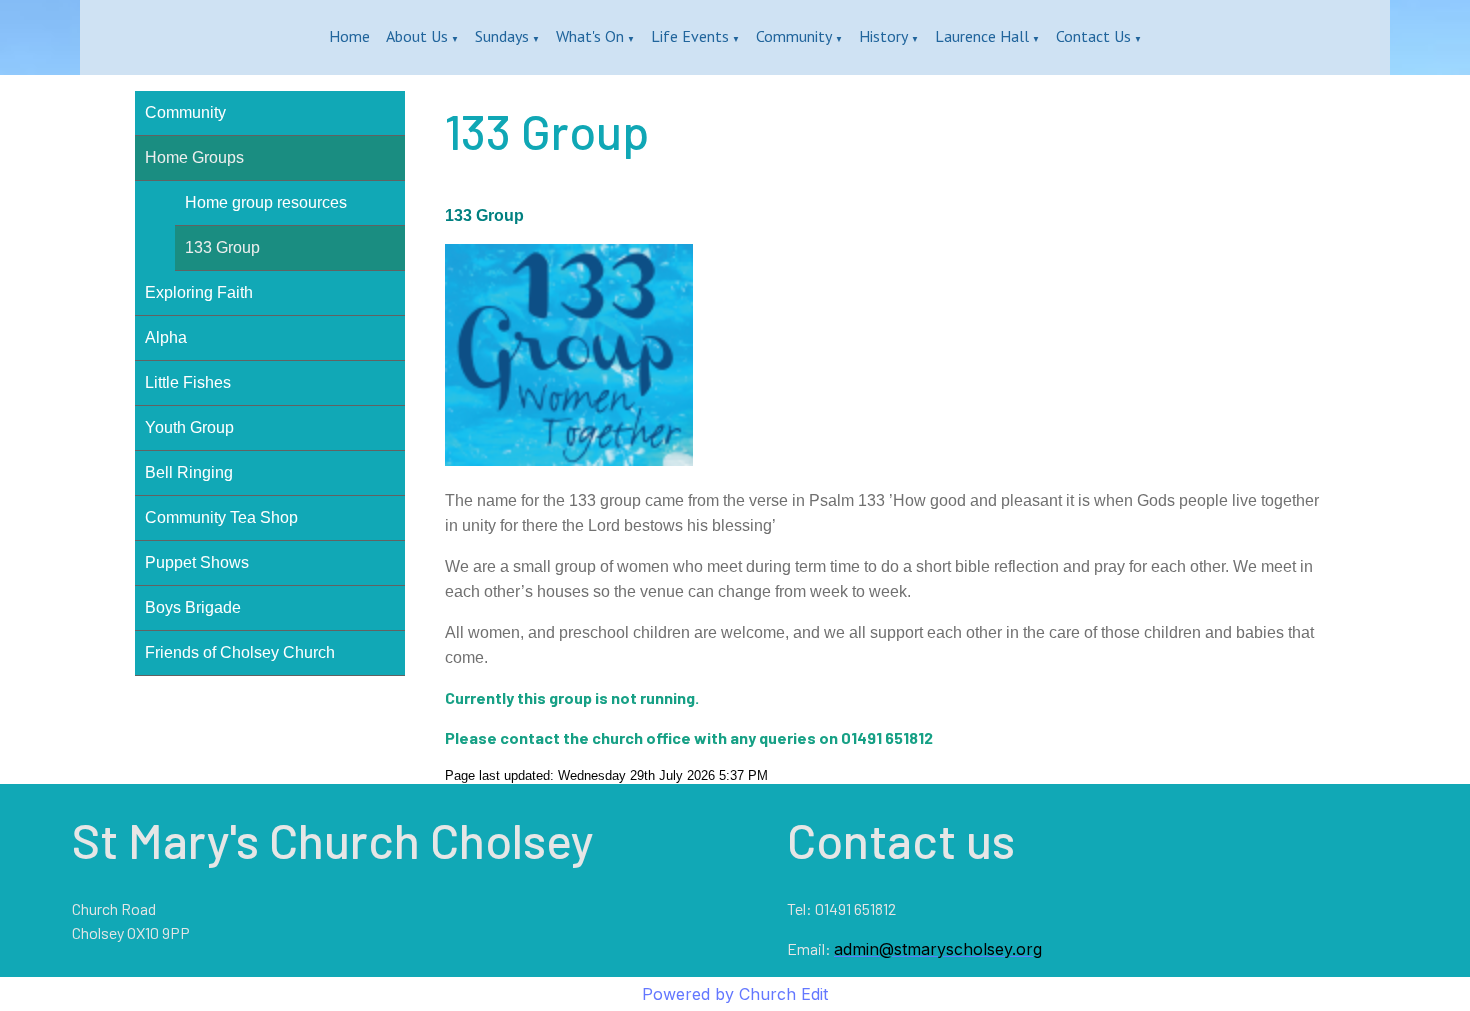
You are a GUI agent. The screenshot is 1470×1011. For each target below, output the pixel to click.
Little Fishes (188, 382)
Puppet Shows (197, 562)
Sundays (502, 36)
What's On (590, 36)
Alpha (166, 337)
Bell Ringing (189, 472)
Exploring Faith (199, 292)
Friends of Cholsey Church (240, 652)
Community (794, 36)
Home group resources (266, 202)
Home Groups (194, 157)
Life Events (690, 36)
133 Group (222, 247)
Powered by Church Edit (735, 994)
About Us (417, 36)
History (883, 36)
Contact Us (1093, 36)
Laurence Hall (982, 36)
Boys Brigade (193, 607)
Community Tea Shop (221, 517)
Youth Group (189, 427)
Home (349, 36)
